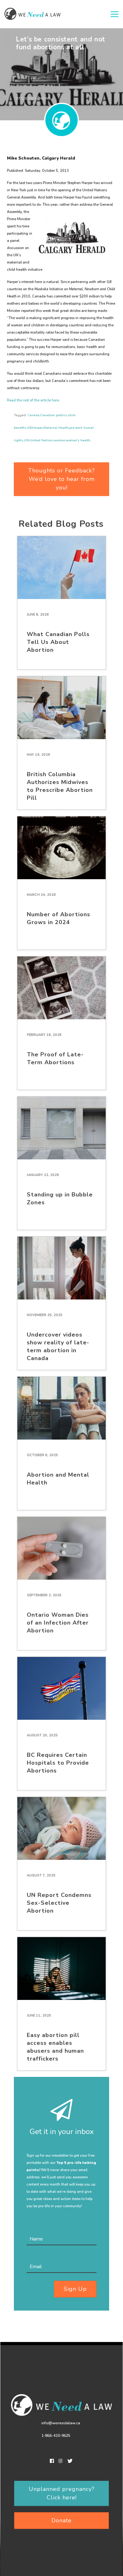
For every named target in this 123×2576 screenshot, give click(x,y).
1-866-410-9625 (56, 2436)
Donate (61, 2520)
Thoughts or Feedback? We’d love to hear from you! (62, 479)
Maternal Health (56, 428)
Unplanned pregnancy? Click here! (62, 2493)
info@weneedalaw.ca (61, 2423)
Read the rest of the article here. (33, 400)
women (60, 440)
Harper (38, 428)
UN (26, 440)
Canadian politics (54, 415)
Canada (33, 415)
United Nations (42, 440)
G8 (29, 428)
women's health (78, 440)
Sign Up (75, 2289)
